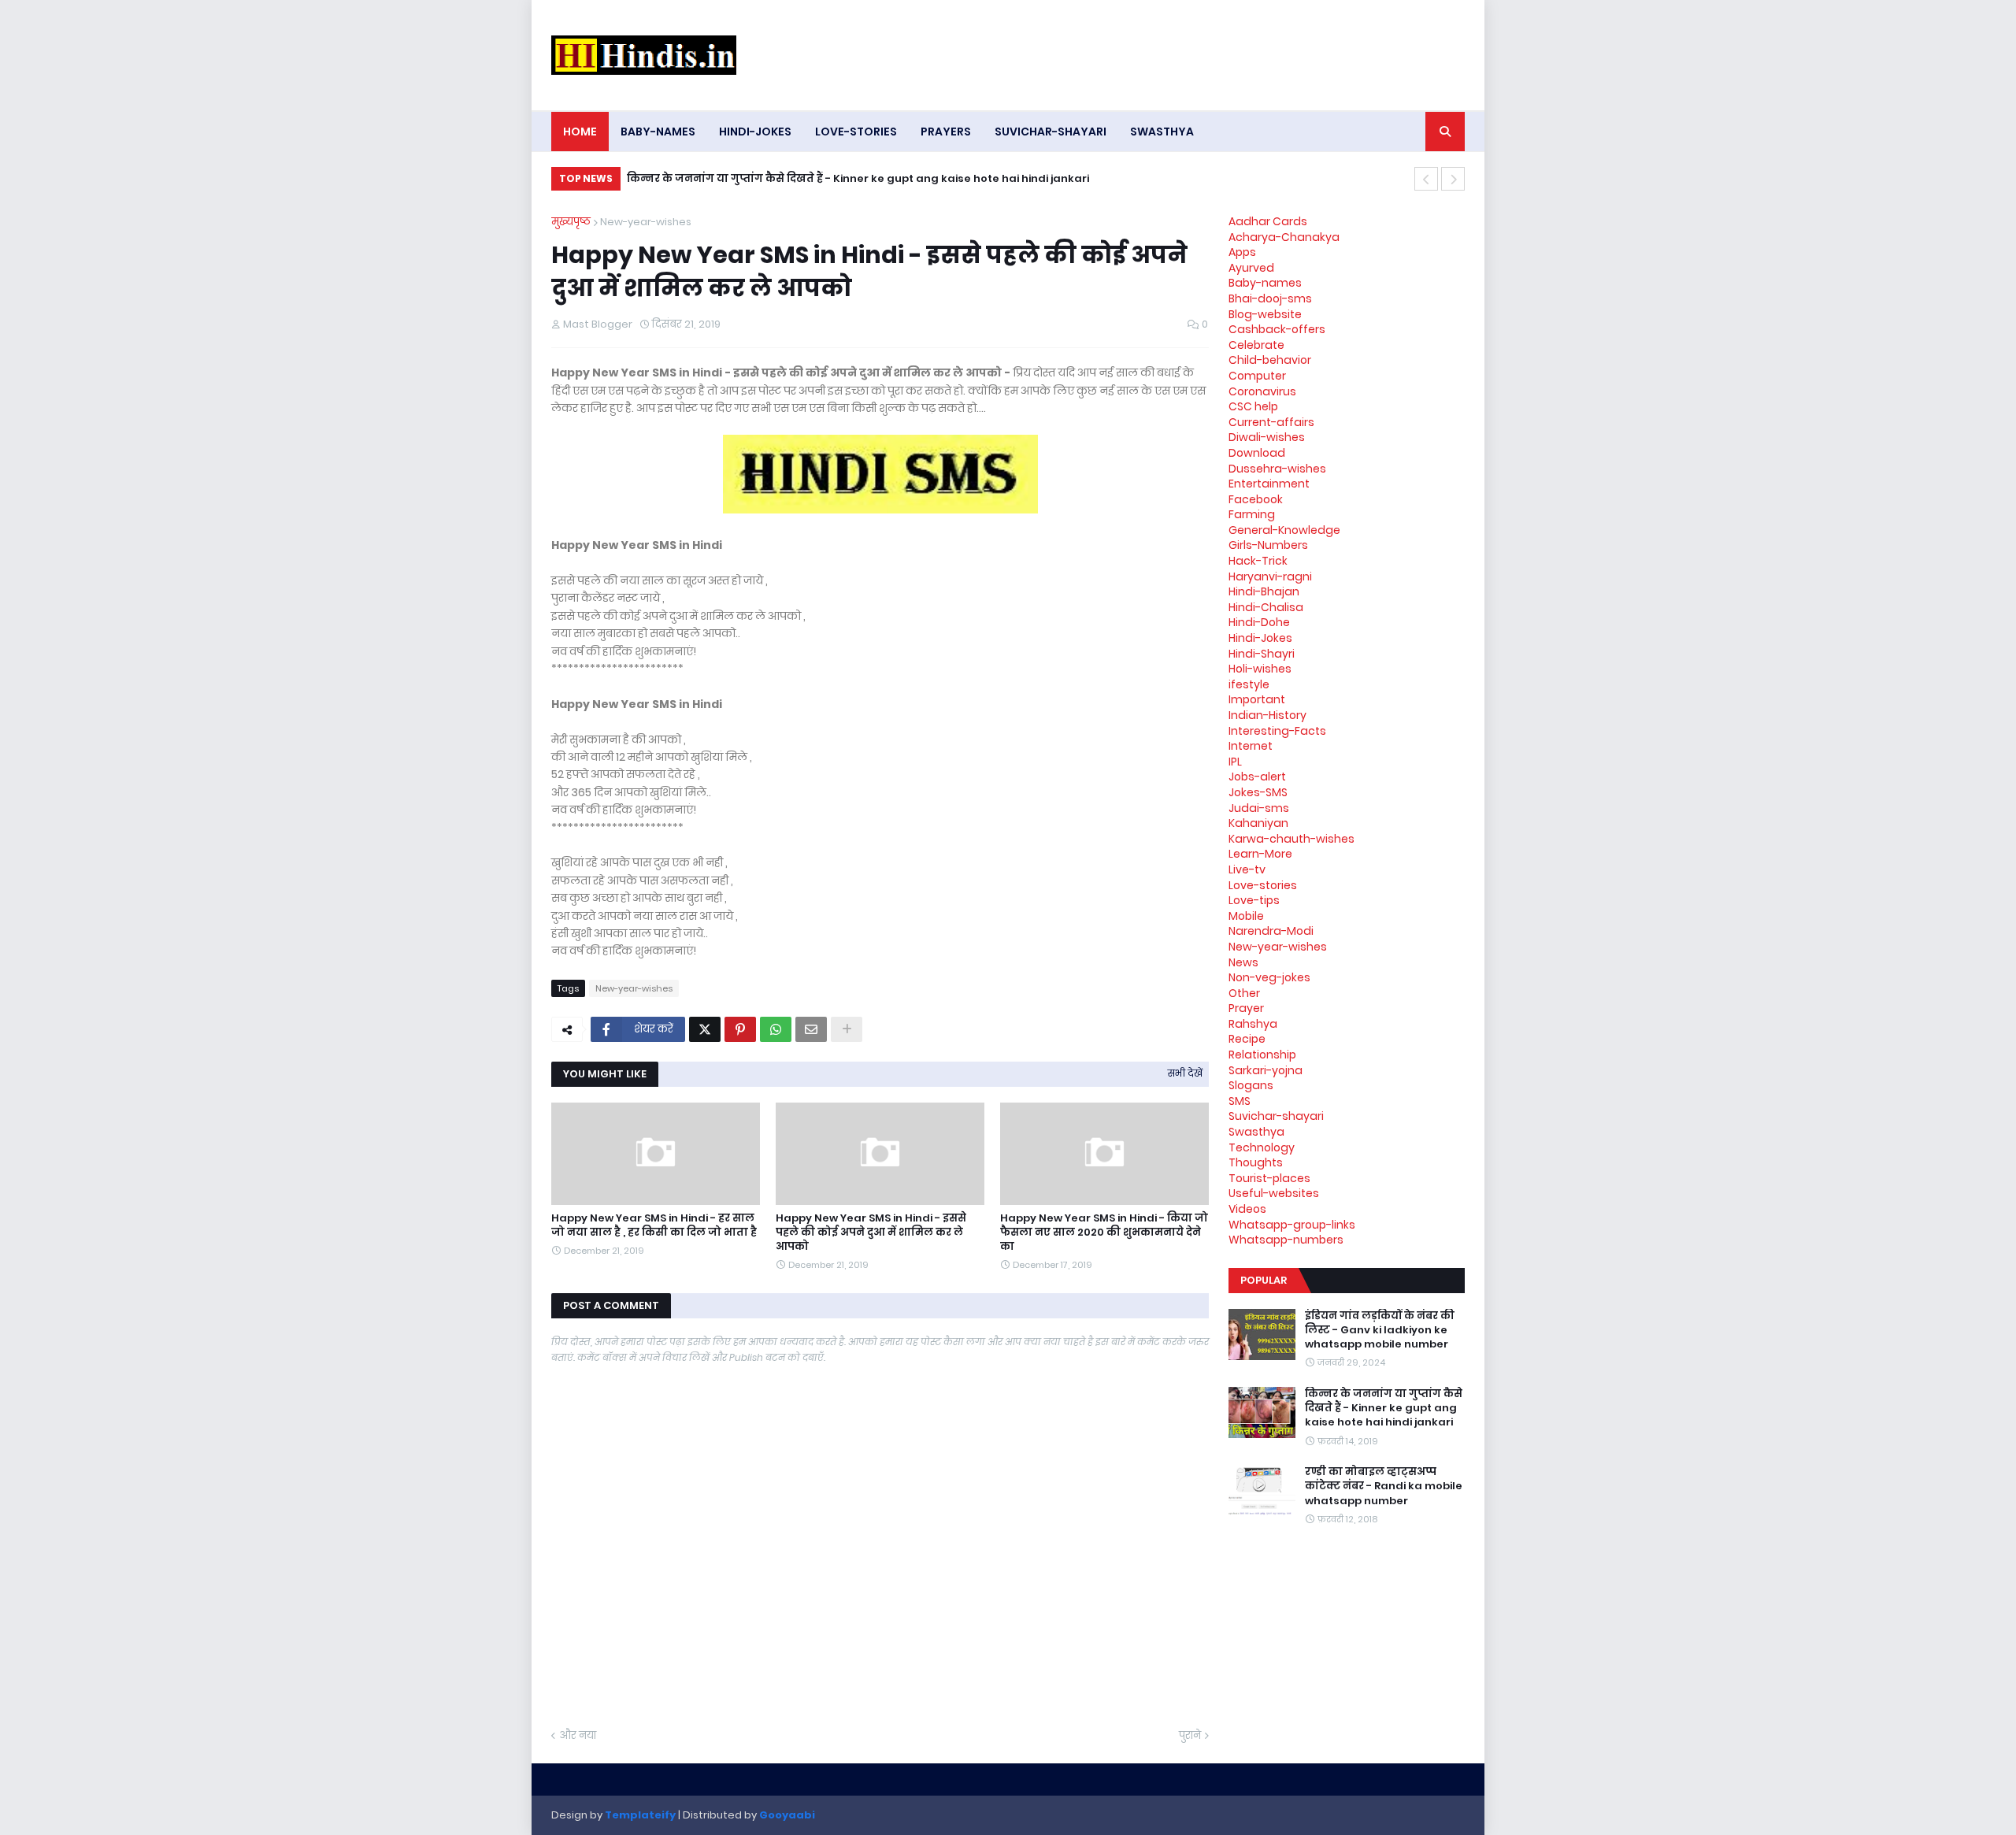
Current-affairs (1271, 422)
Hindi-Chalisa (1266, 607)
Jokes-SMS (1258, 792)
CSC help (1253, 406)
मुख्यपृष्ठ (571, 222)
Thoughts (1256, 1162)
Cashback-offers (1277, 329)
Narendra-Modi (1271, 931)
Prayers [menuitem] (946, 132)
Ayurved (1251, 268)
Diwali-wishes (1267, 437)
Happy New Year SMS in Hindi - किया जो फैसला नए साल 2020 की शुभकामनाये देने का (1104, 1233)
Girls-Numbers (1268, 545)
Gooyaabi (787, 1815)
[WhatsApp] (776, 1029)
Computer (1257, 376)
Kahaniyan (1258, 823)
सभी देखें (1185, 1073)
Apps (1242, 252)
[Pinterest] (740, 1029)
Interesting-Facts (1277, 731)
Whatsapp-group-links (1292, 1225)
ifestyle (1249, 684)
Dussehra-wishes (1277, 469)
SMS (1240, 1101)
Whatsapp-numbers (1286, 1240)
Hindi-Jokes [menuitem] (755, 132)
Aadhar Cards (1268, 221)
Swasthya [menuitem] (1162, 132)
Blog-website (1265, 314)
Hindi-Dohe (1259, 622)
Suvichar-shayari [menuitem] (1051, 132)
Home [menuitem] (580, 132)
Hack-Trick (1258, 561)
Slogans (1251, 1085)
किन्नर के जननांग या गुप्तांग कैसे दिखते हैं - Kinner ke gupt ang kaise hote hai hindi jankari (858, 178)
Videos (1247, 1209)
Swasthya (1256, 1132)
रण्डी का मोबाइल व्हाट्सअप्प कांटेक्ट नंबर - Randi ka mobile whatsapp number (1384, 1486)
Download (1257, 453)
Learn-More (1260, 854)
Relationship (1262, 1055)
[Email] (811, 1029)
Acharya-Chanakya (1284, 237)
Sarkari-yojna (1266, 1070)
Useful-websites (1274, 1193)
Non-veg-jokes (1269, 977)
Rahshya (1253, 1024)
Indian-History (1267, 715)
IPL (1235, 762)
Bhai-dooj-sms (1270, 298)
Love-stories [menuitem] (856, 132)
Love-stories (1263, 885)
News (1243, 962)
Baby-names (1265, 283)
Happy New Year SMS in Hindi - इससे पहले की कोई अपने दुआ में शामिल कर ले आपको (871, 1233)
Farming (1252, 514)
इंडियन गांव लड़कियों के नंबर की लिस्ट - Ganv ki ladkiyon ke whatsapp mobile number (1380, 1330)
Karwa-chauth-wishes (1291, 839)
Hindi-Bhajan (1264, 591)
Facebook (1256, 499)
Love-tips (1254, 900)
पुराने (1190, 1735)
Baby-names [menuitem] (658, 132)
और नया (578, 1735)
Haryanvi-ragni (1270, 576)
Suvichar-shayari (1276, 1116)
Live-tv (1247, 869)
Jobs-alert (1257, 777)
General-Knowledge (1284, 530)
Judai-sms (1259, 808)
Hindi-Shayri (1262, 654)
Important (1257, 699)
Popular (1264, 1280)
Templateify (640, 1815)
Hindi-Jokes (1260, 638)
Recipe (1247, 1039)
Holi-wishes (1260, 669)
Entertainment (1269, 484)
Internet (1251, 746)
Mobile (1246, 916)
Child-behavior (1270, 360)
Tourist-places (1269, 1178)
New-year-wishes (646, 222)
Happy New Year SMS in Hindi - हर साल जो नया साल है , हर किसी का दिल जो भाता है (654, 1225)
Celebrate (1256, 345)
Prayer (1246, 1008)
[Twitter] (705, 1029)
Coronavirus (1262, 391)
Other (1244, 993)
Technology (1262, 1147)
